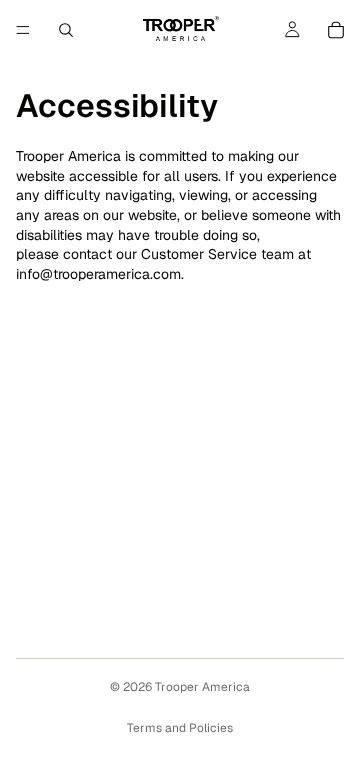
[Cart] (336, 30)
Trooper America (202, 687)
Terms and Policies (180, 728)
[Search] (66, 30)
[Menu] (23, 30)
